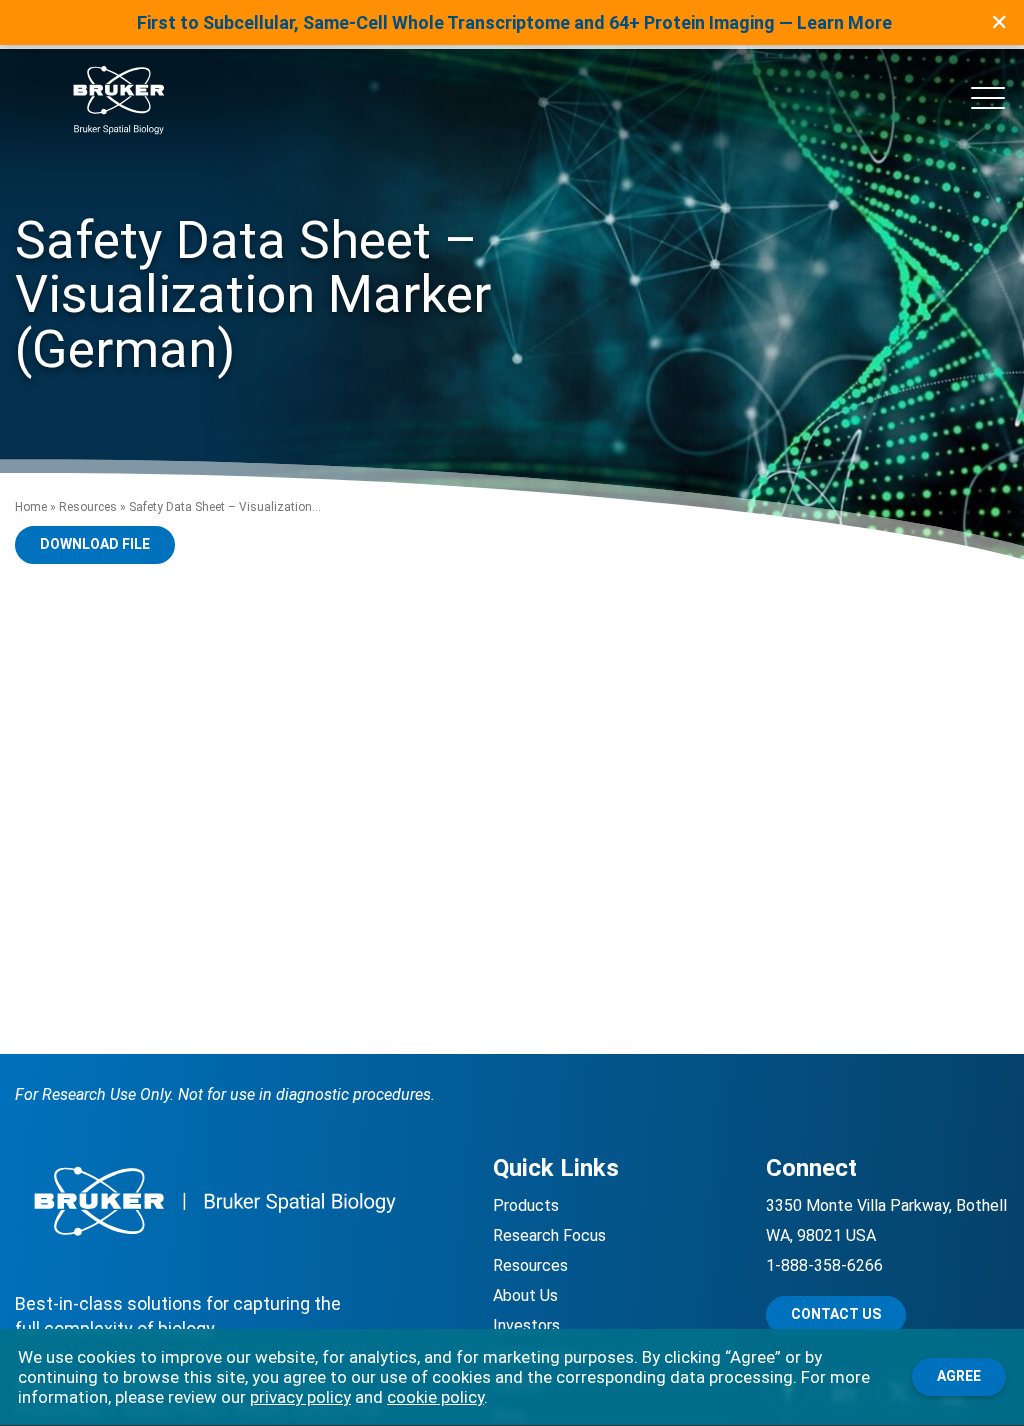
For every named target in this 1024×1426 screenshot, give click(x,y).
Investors (526, 1325)
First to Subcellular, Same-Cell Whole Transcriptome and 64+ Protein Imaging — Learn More (514, 22)
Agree (959, 1376)
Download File (95, 544)
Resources (88, 507)
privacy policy (300, 1397)
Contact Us (836, 1314)
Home (31, 507)
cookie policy (435, 1397)
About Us (525, 1295)
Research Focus (549, 1235)
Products (526, 1205)
